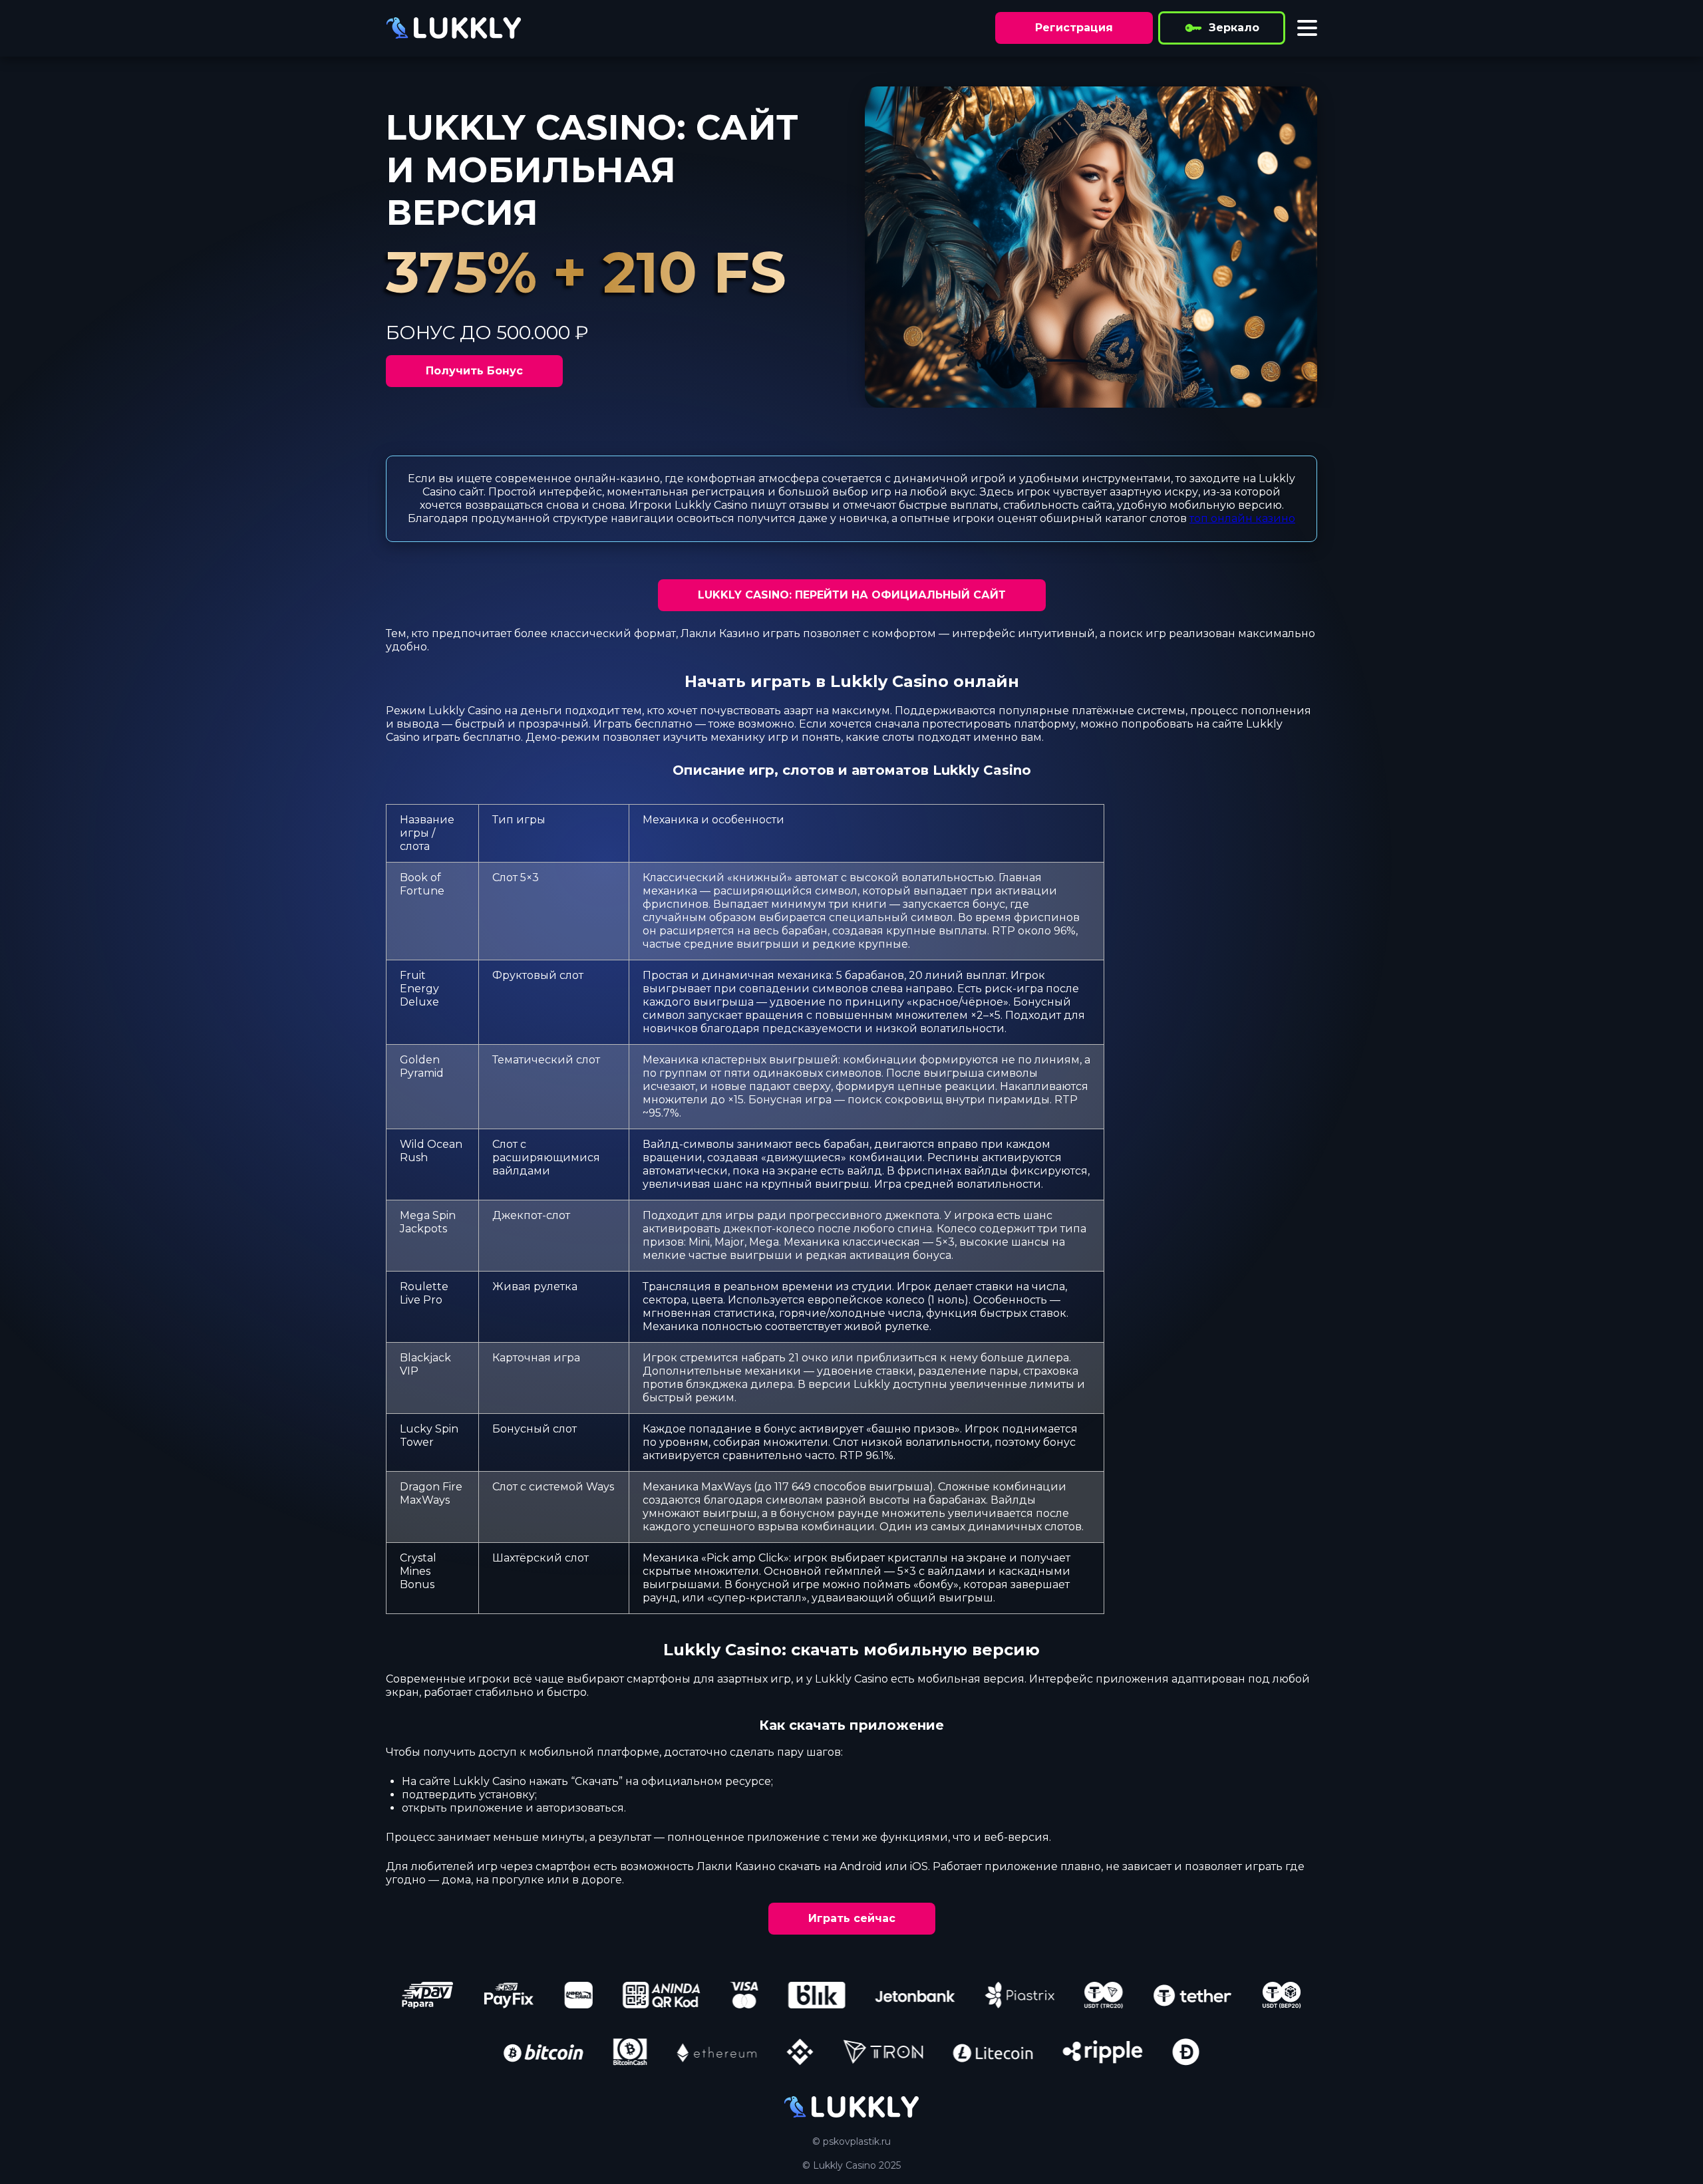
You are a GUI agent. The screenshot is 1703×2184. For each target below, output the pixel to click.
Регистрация (1074, 28)
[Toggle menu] (1307, 28)
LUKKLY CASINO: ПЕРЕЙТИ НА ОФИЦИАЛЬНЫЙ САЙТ (852, 595)
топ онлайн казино (1242, 518)
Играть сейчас (852, 1918)
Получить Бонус (474, 371)
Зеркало (1234, 28)
